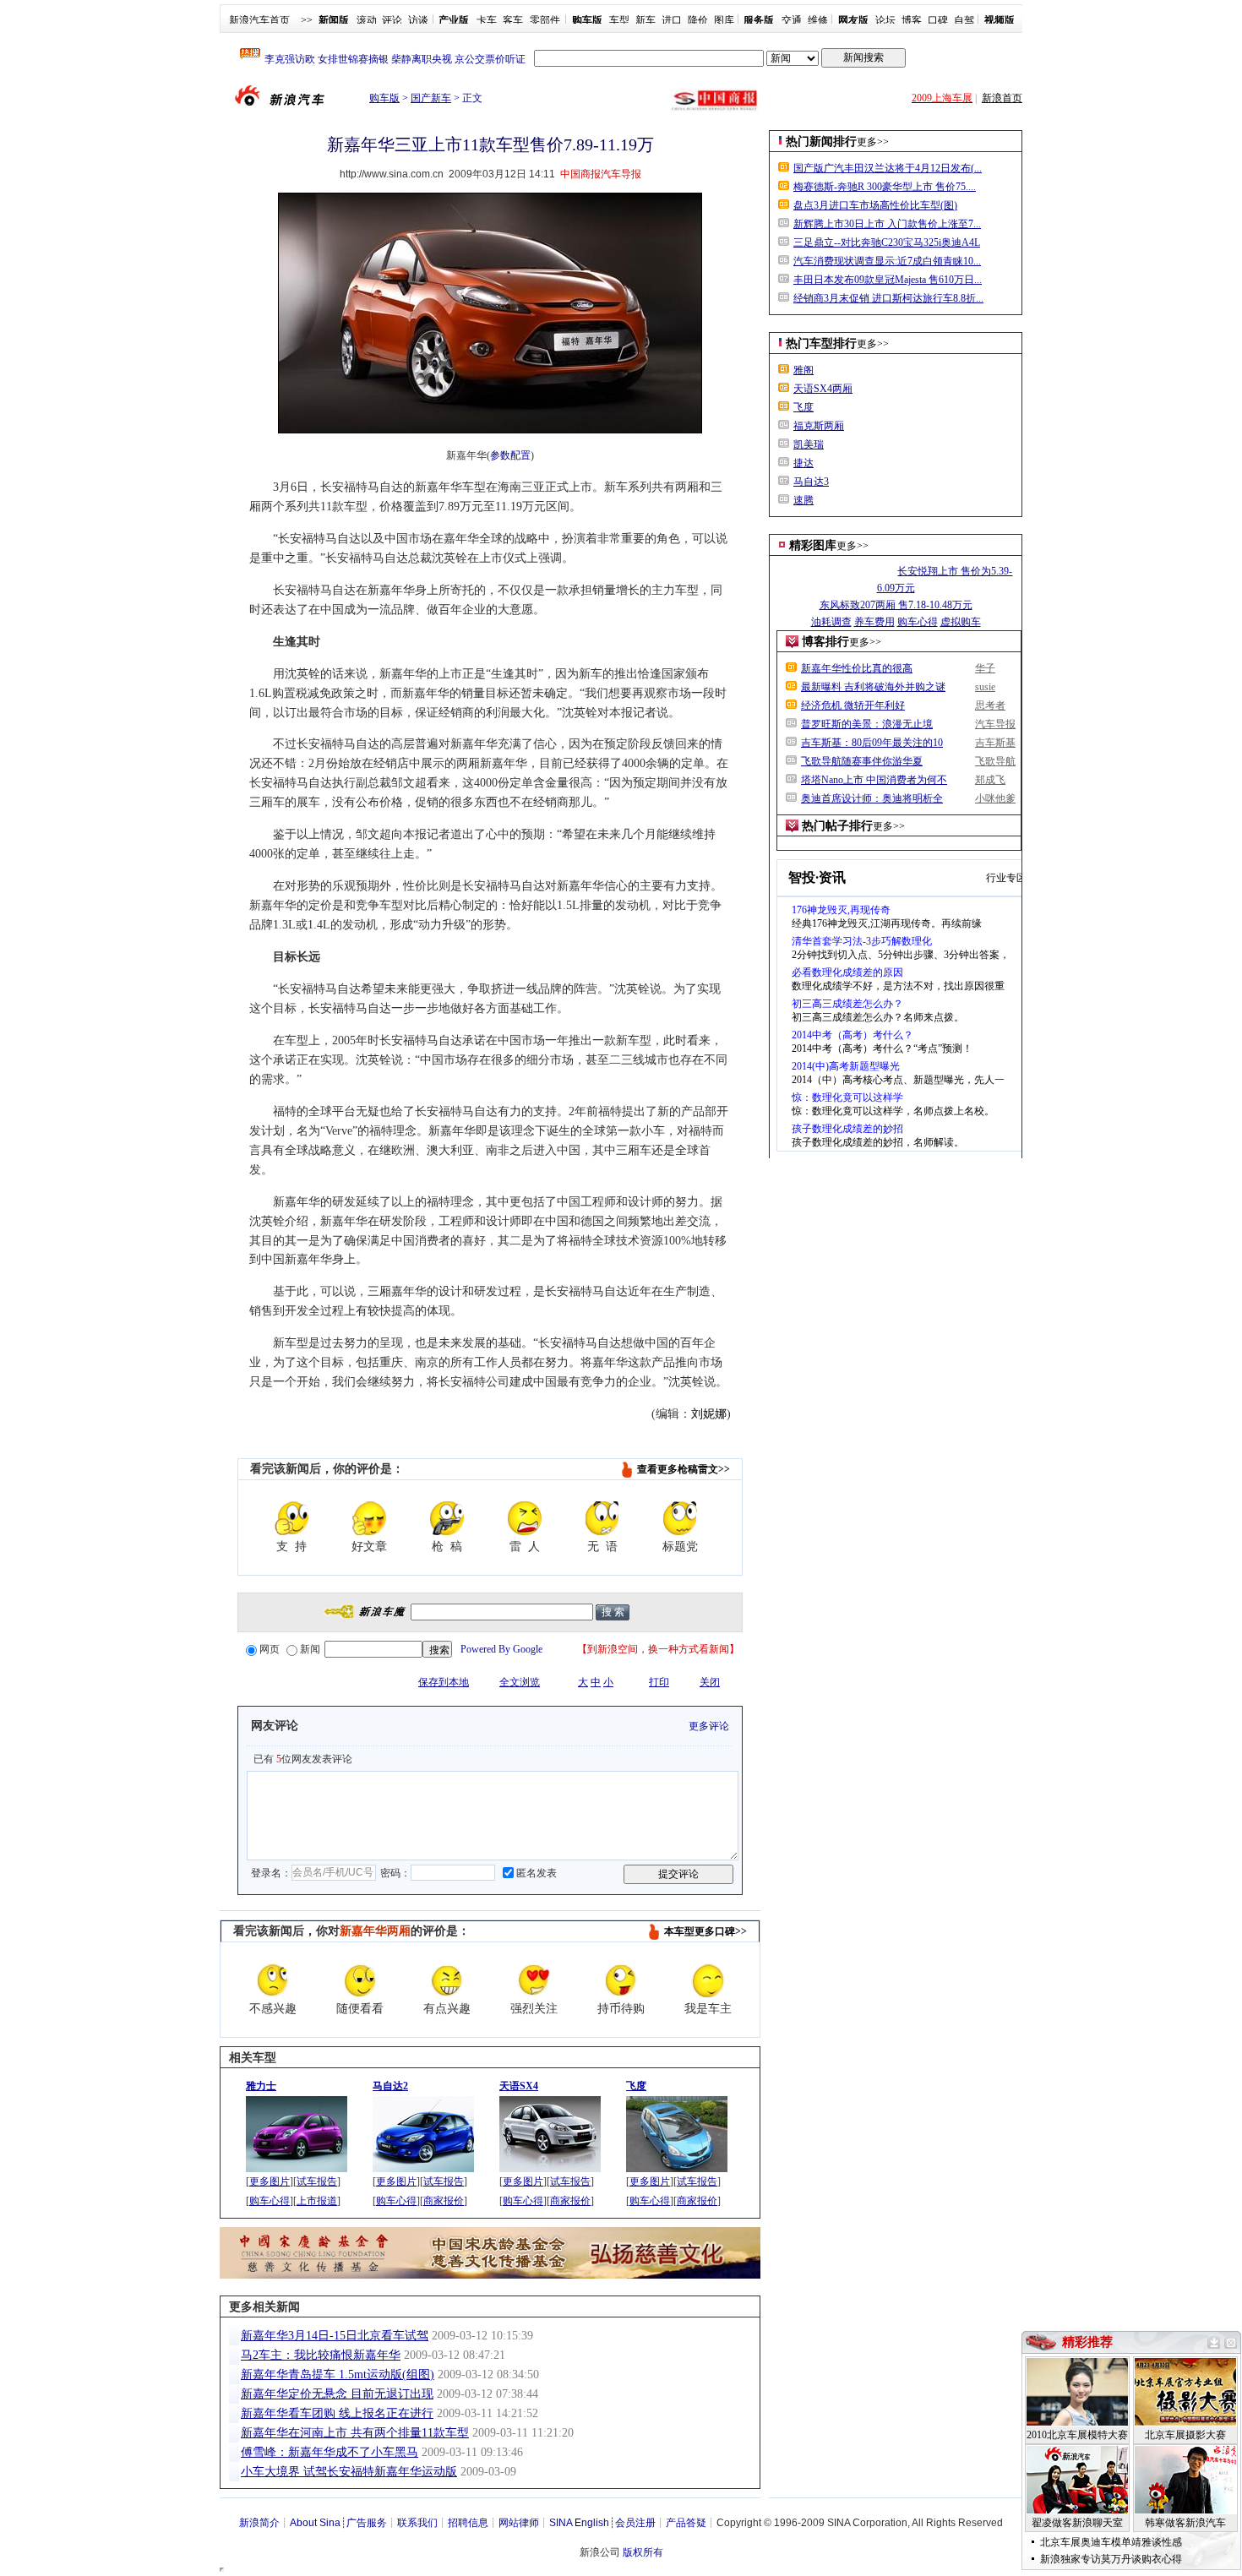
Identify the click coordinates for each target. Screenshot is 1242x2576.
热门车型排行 (821, 343)
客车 (513, 20)
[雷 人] (525, 1518)
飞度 (803, 407)
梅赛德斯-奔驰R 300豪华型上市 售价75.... (885, 187)
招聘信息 (468, 2523)
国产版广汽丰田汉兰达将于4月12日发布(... (888, 168)
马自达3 (811, 482)
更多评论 (709, 1726)
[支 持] (291, 1518)
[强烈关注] (534, 1980)
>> (307, 20)
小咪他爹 (995, 798)
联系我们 (417, 2523)
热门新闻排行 (821, 142)
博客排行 (825, 642)
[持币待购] (621, 1980)
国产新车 (431, 98)
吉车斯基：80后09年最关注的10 (872, 743)
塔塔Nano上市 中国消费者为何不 (874, 780)
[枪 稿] (447, 1518)
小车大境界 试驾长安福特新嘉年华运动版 (349, 2472)
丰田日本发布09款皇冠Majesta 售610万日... (888, 280)
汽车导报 (995, 724)
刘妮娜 (709, 1414)
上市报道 (317, 2201)
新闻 (310, 1649)
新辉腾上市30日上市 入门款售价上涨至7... (887, 224)
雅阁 (803, 370)
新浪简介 (259, 2523)
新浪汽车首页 (259, 20)
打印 (659, 1682)
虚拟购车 (961, 622)
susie (985, 687)
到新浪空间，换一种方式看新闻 (658, 1649)
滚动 (367, 20)
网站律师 (519, 2523)
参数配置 (510, 455)
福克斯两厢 (819, 426)
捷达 (803, 463)
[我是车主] (708, 1980)
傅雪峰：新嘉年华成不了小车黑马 (330, 2452)
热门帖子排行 (837, 826)
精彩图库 (813, 545)
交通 (792, 20)
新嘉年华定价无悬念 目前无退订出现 (337, 2394)
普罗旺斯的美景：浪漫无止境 (867, 724)
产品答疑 (686, 2523)
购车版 (384, 98)
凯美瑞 (809, 444)
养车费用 (874, 622)
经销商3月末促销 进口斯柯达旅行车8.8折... (888, 298)
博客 (912, 20)
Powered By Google (501, 1649)
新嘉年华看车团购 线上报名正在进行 (337, 2413)
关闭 (710, 1682)
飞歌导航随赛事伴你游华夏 (862, 761)
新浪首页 (1002, 98)
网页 (270, 1649)
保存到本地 (444, 1682)
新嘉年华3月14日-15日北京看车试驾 (335, 2336)
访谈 (418, 20)
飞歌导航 (995, 761)
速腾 (803, 500)
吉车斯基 (995, 743)
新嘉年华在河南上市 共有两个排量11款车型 (355, 2433)
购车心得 (270, 2201)
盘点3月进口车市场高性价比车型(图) (875, 205)
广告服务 (367, 2523)
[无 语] (602, 1518)
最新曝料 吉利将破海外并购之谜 (873, 687)
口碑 (938, 20)
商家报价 (444, 2201)
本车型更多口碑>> (705, 1931)
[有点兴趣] (447, 1980)
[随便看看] (360, 1980)
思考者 (990, 705)
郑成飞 (990, 780)
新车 (646, 20)
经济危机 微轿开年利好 (853, 705)
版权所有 (643, 2552)
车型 (619, 20)
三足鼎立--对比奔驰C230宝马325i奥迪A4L (887, 242)
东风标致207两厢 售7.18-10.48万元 (896, 605)
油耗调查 (831, 622)
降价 (698, 20)
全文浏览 (520, 1682)
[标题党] (680, 1518)
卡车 (487, 20)
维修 (818, 20)
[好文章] (369, 1518)
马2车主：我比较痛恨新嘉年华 (321, 2355)
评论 (392, 20)
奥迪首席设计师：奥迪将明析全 (872, 798)
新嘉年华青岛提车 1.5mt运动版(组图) (338, 2374)
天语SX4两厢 (823, 389)
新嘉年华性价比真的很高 (857, 668)
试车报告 (317, 2181)
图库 (724, 20)
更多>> (873, 142)
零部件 (545, 20)
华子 (985, 668)
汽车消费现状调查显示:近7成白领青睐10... (887, 261)
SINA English (579, 2523)
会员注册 (635, 2523)
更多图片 (270, 2181)
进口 (672, 20)
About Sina (315, 2523)
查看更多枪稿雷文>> (684, 1469)
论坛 (885, 20)
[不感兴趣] (273, 1980)
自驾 (964, 20)
